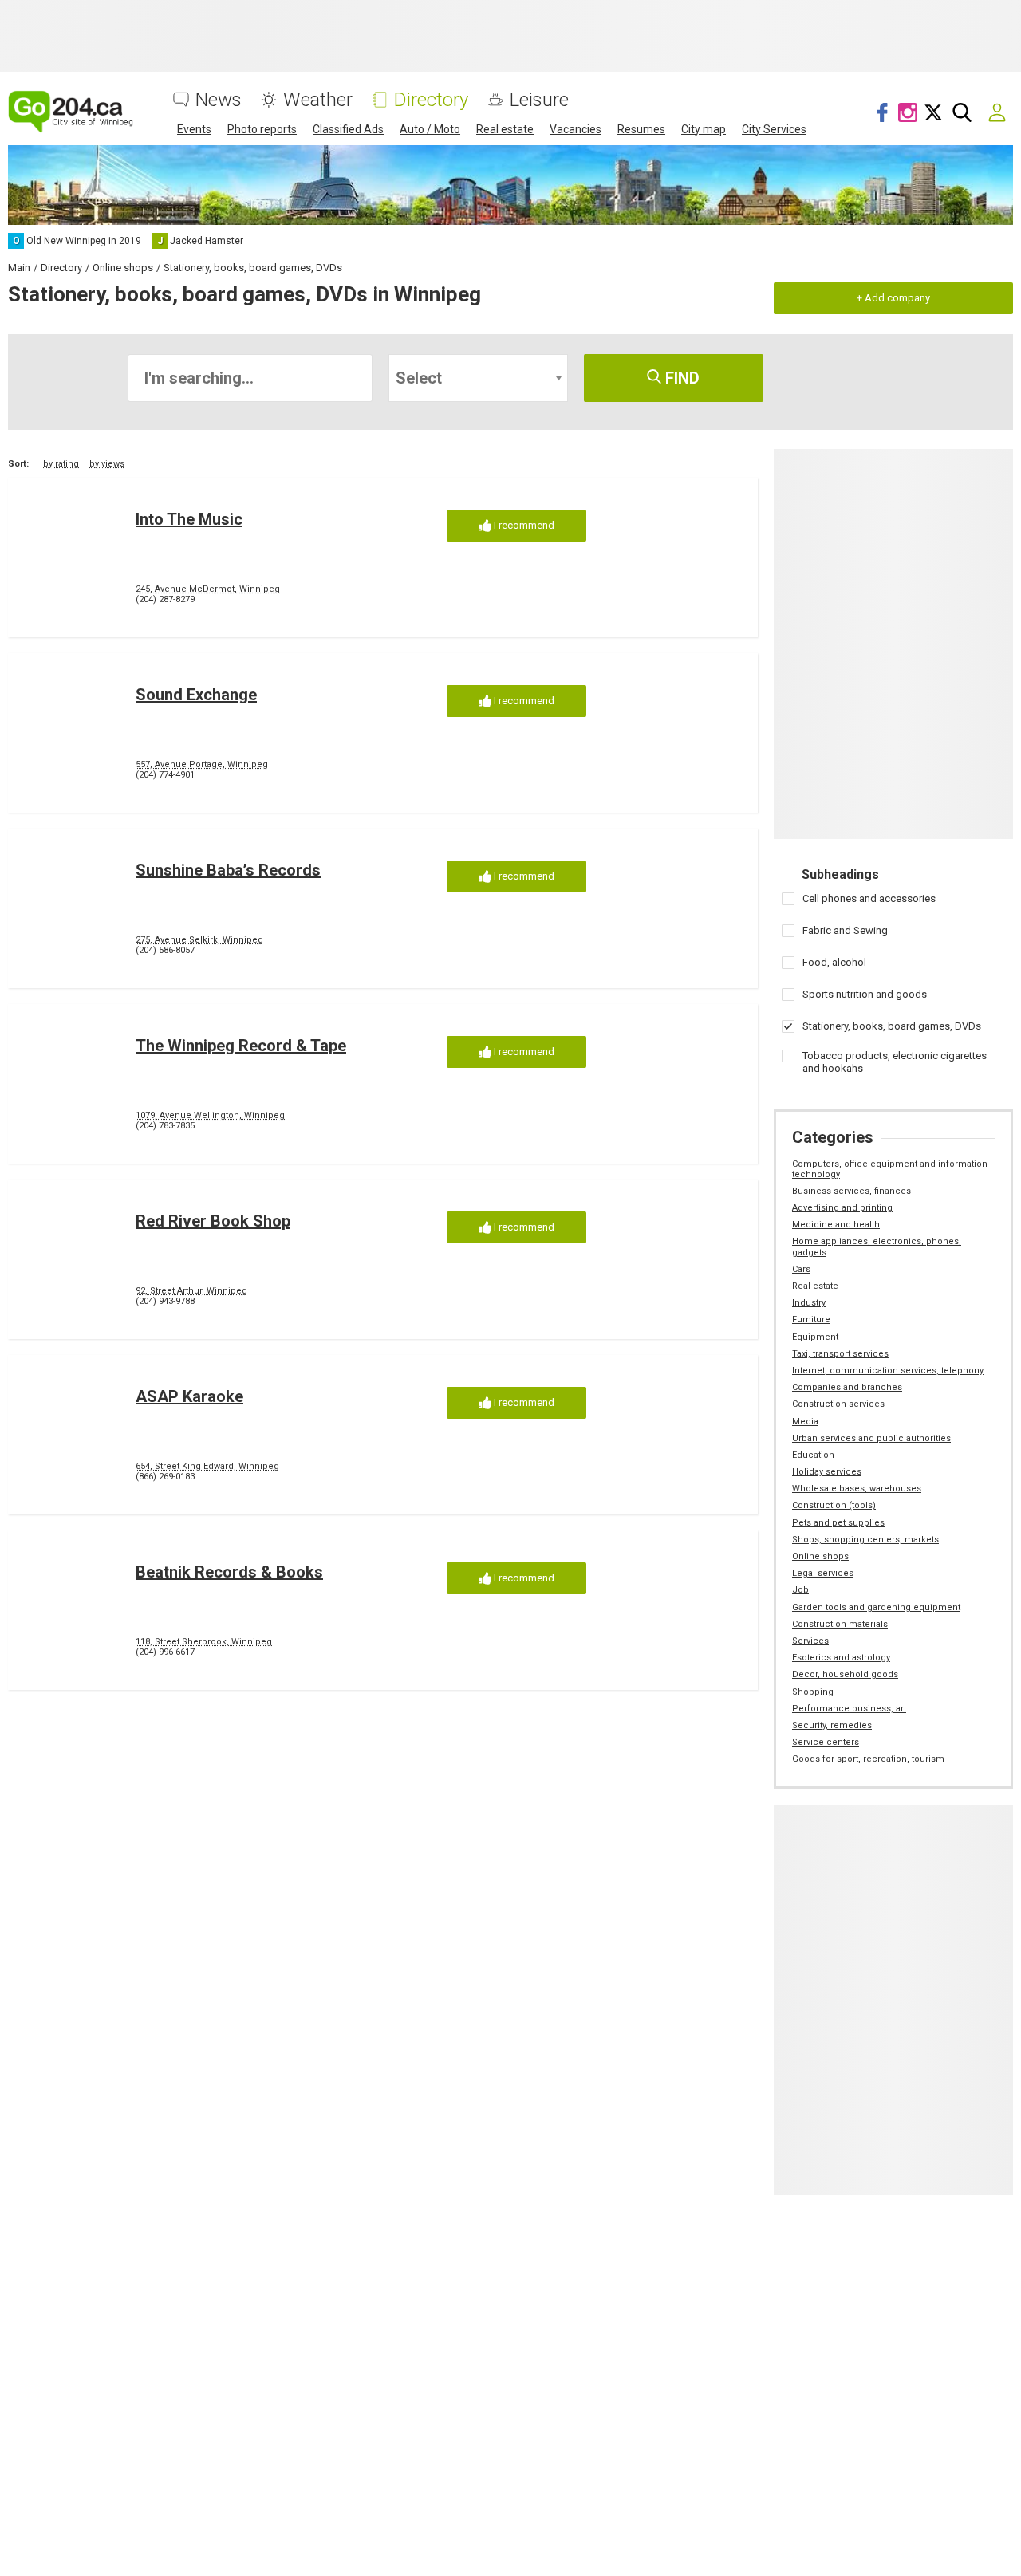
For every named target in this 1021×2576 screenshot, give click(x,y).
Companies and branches (847, 1387)
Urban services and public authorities (871, 1438)
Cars (801, 1269)
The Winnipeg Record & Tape (241, 1046)
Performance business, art (849, 1709)
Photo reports (262, 129)
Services (810, 1641)
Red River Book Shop (213, 1221)
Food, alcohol (834, 962)
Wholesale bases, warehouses (857, 1489)
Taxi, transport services (840, 1354)
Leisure (539, 100)
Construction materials (840, 1624)
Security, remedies (832, 1725)
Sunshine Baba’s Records (228, 870)
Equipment (815, 1337)
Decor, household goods (845, 1674)
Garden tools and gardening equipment (876, 1607)
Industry (809, 1303)
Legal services (823, 1573)
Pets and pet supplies (838, 1523)
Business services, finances (851, 1191)
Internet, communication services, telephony (888, 1371)
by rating (61, 464)
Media (805, 1422)
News (219, 100)
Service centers (826, 1742)
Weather (318, 100)
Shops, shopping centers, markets (865, 1540)
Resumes (641, 129)
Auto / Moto (430, 129)
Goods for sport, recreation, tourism (868, 1759)
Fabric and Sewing (845, 930)
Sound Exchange (196, 695)
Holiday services (827, 1472)
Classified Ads (348, 129)
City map (704, 129)
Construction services (838, 1404)
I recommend (523, 525)
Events (194, 129)
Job (800, 1590)
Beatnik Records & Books (229, 1572)
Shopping (813, 1692)
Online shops (820, 1556)
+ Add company (893, 298)
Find (680, 378)
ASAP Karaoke (189, 1396)
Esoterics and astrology (841, 1658)
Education (813, 1455)
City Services (774, 129)
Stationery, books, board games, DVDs (892, 1026)
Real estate (505, 129)
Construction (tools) (834, 1505)
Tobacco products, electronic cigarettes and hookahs (895, 1062)
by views (107, 464)
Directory (431, 100)
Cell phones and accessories (869, 898)
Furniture (811, 1320)
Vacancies (576, 129)
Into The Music (189, 519)
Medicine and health (836, 1225)
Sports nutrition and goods (865, 994)
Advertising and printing (842, 1208)
